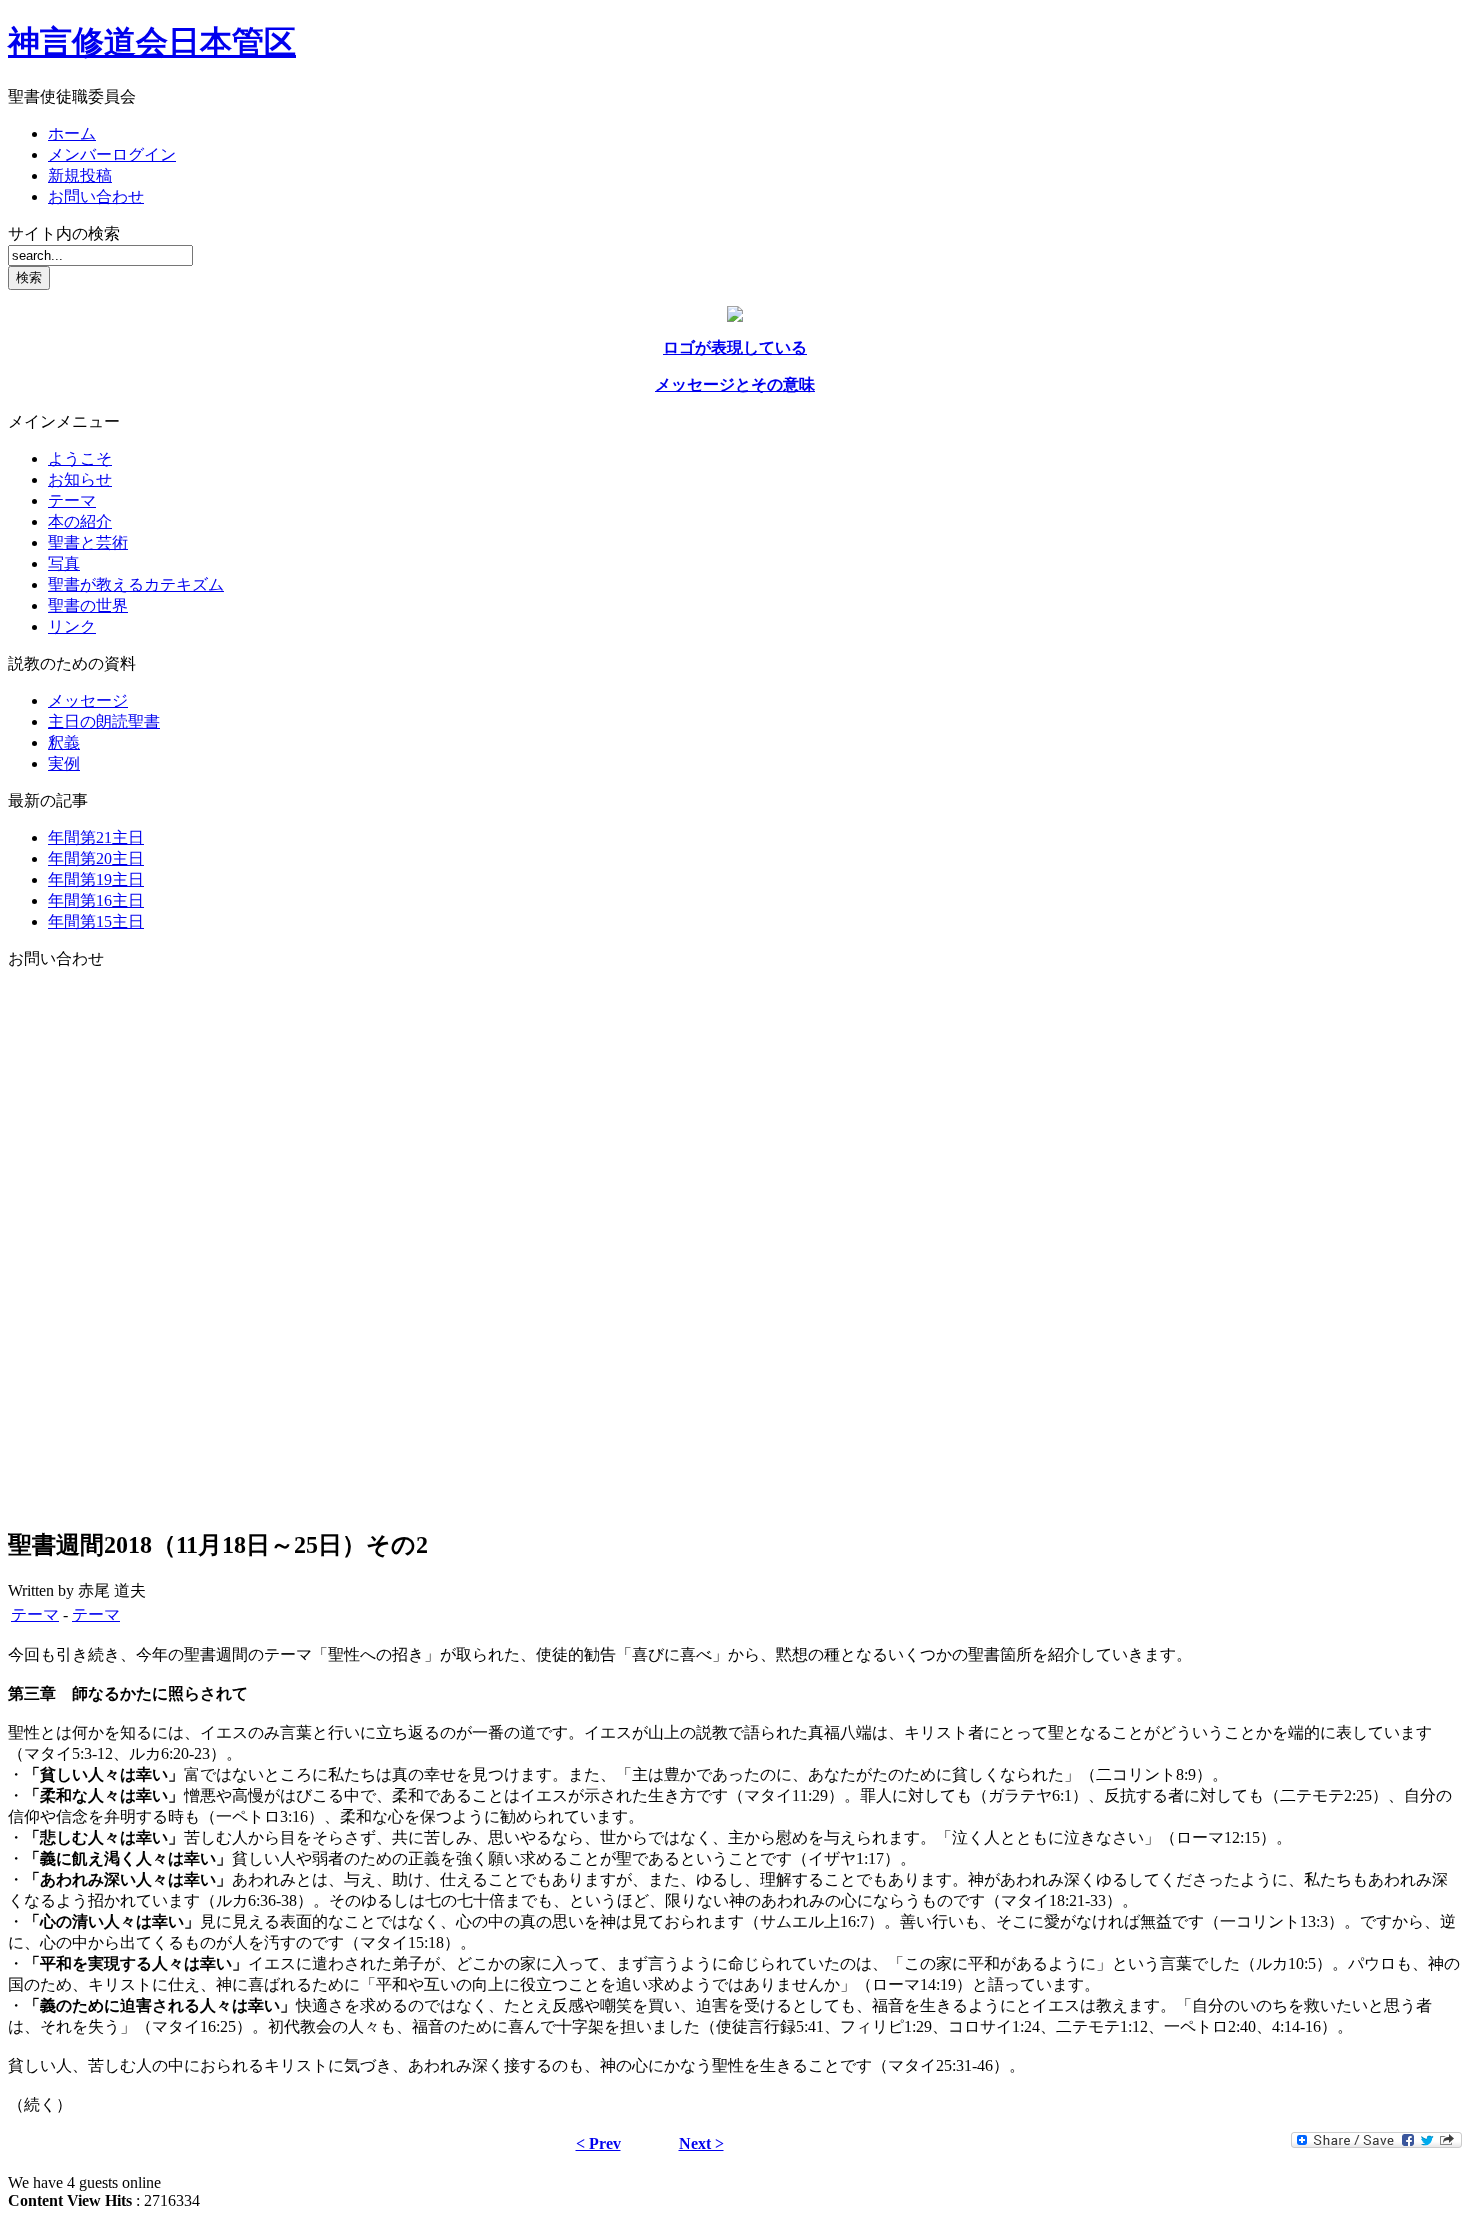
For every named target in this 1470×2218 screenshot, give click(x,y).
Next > (701, 2143)
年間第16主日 (96, 900)
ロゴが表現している (735, 347)
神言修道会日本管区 (152, 42)
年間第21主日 (96, 837)
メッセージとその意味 (735, 384)
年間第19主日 (96, 879)
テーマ (35, 1614)
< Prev (598, 2143)
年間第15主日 (96, 921)
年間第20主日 (96, 858)
